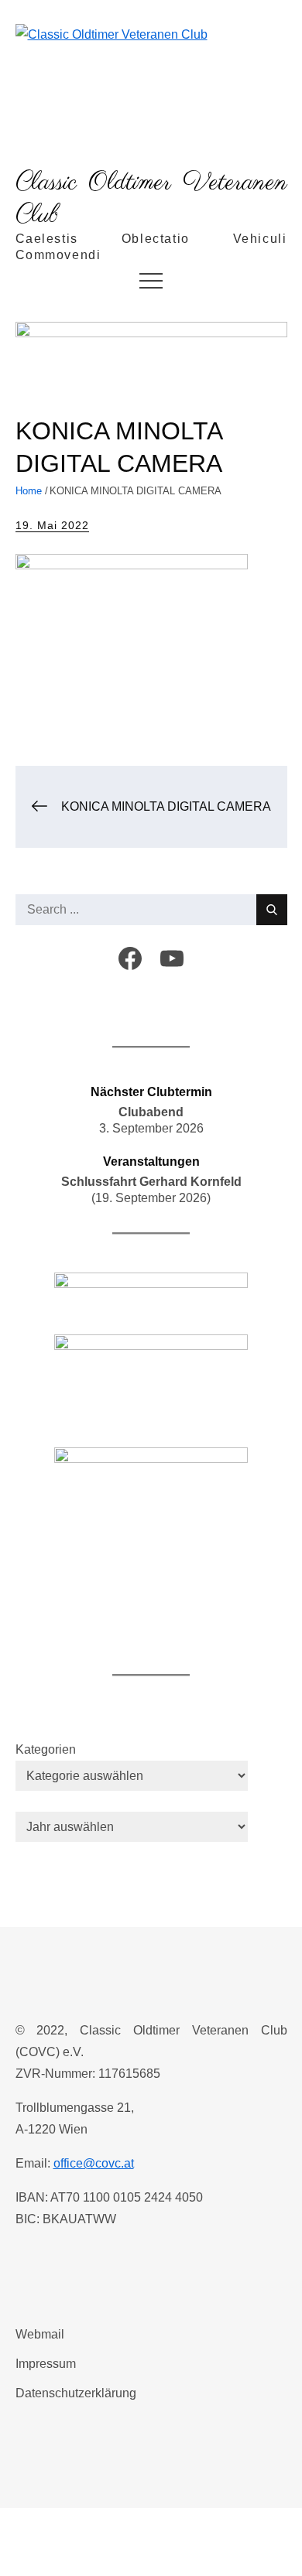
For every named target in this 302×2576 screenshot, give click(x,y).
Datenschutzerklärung (76, 2393)
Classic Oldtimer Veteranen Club (151, 199)
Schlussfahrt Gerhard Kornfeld (151, 1182)
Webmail (40, 2334)
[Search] (272, 910)
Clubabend (151, 1112)
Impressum (46, 2364)
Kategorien (46, 1749)
